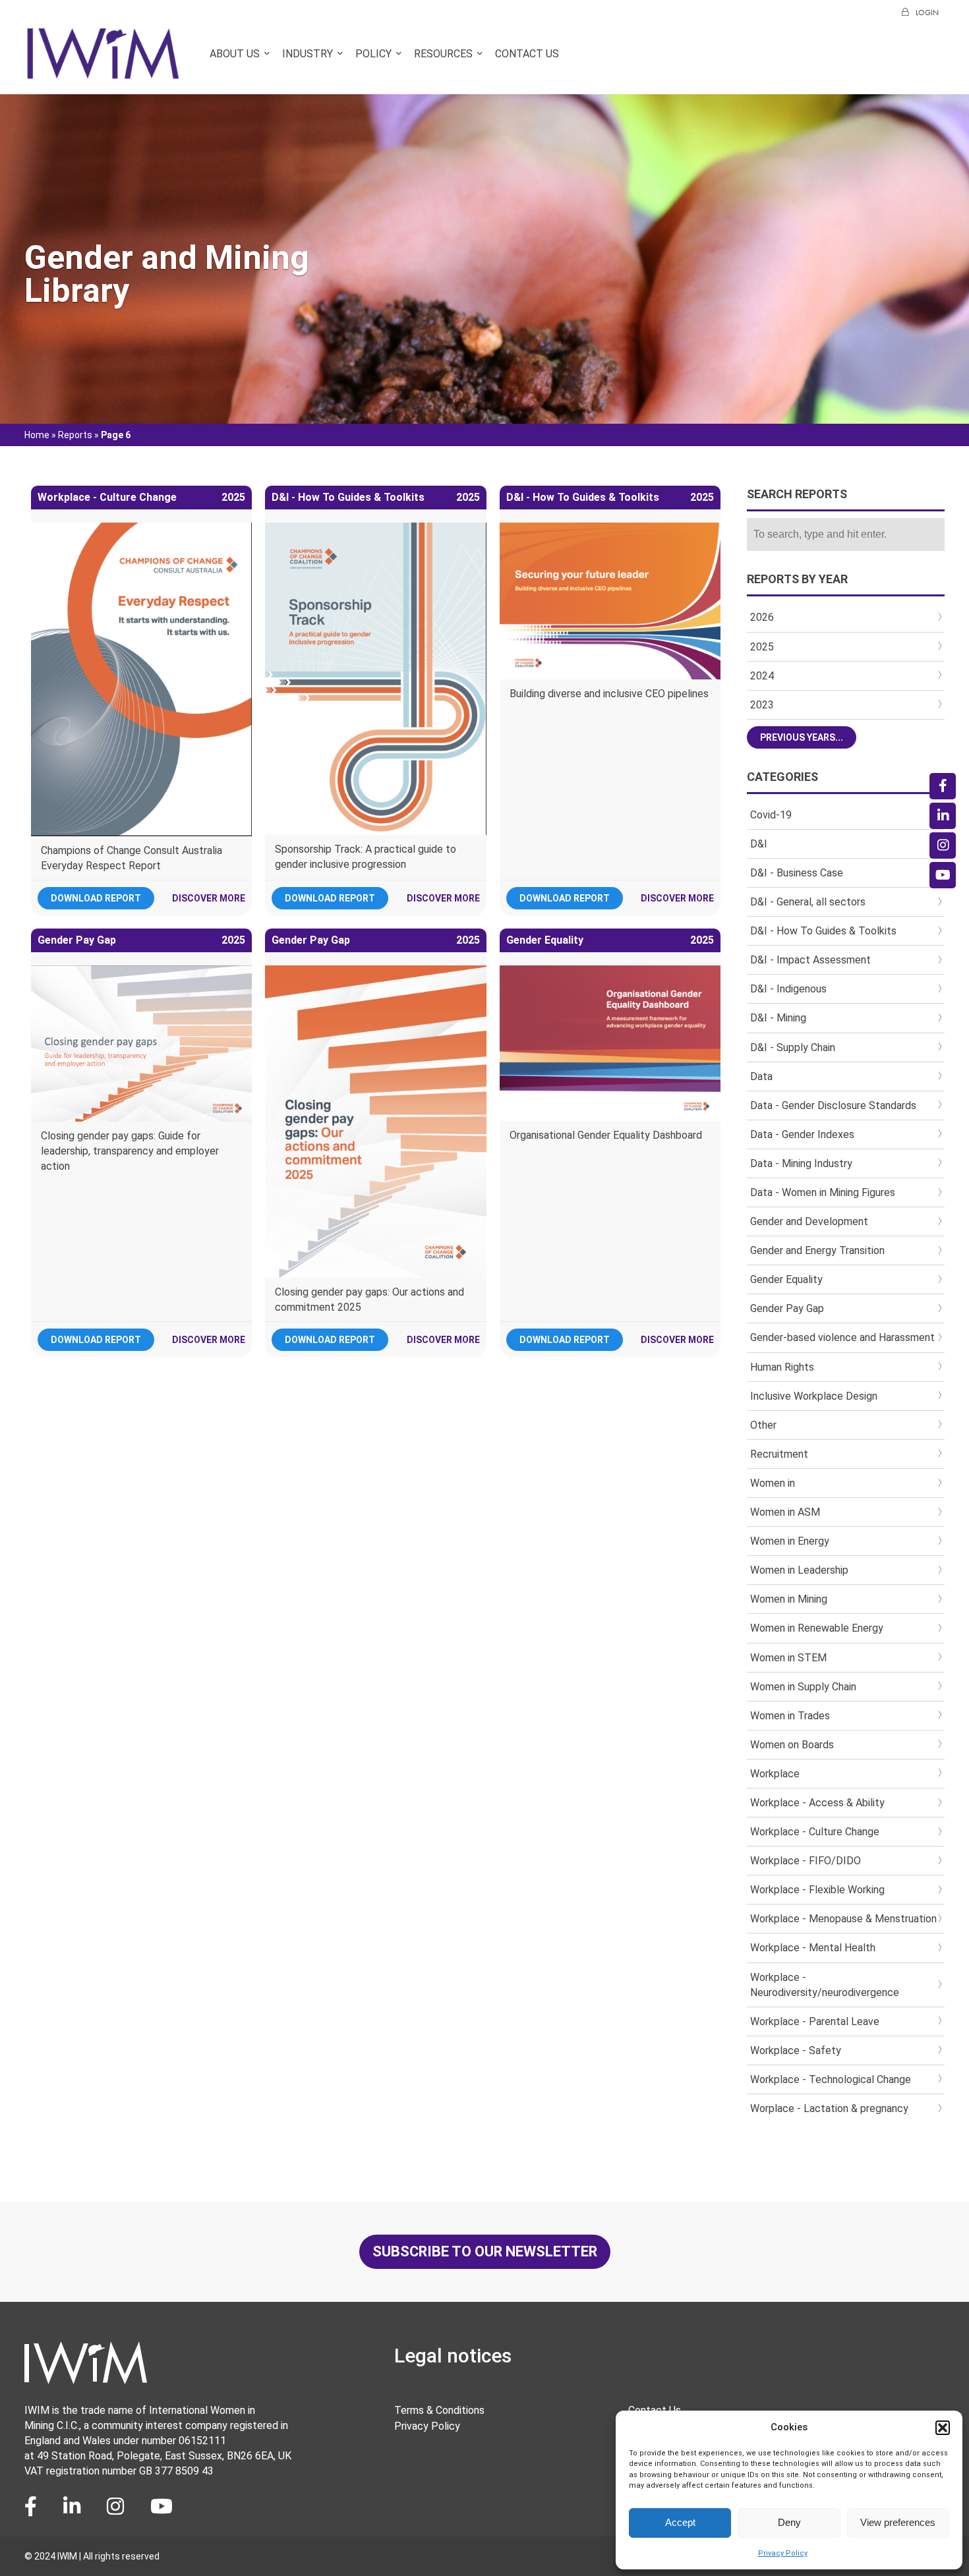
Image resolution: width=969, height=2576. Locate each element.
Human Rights (782, 1367)
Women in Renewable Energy (817, 1628)
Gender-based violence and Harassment (842, 1337)
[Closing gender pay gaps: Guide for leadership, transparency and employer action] (142, 1044)
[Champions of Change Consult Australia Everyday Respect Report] (142, 679)
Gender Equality (786, 1279)
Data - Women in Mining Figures (823, 1192)
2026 (762, 617)
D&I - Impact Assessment (810, 960)
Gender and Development (809, 1221)
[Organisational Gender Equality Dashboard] (610, 1043)
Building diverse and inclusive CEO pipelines (609, 694)
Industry (308, 54)
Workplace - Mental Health (813, 1948)
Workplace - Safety (796, 2050)
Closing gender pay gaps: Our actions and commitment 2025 (369, 1300)
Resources (443, 54)
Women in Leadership (799, 1570)
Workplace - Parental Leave (815, 2021)
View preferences (898, 2522)
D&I (759, 844)
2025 (762, 647)
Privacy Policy (783, 2553)
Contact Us (527, 54)
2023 (762, 705)
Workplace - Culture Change (815, 1832)
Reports (75, 435)
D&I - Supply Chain (793, 1047)
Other (763, 1425)
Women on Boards (792, 1745)
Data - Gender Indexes (802, 1134)
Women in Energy (790, 1541)
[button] (943, 2428)
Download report (96, 898)
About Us (235, 54)
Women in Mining (789, 1599)
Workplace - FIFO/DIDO (806, 1861)
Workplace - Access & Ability (817, 1803)
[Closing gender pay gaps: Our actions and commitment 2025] (376, 1122)
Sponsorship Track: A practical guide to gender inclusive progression (366, 857)
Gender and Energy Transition (817, 1250)
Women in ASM (785, 1512)
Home (37, 435)
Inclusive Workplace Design (814, 1396)
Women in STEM (788, 1658)
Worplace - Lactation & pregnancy (829, 2108)
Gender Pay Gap (787, 1308)
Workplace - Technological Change (831, 2079)
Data (761, 1076)
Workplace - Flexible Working (817, 1890)
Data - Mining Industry (801, 1163)
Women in (773, 1483)
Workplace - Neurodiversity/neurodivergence (825, 1985)
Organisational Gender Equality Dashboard (606, 1135)
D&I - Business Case (797, 873)
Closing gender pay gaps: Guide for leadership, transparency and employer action (130, 1151)
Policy (373, 54)
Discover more (209, 898)
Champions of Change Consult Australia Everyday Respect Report (132, 858)
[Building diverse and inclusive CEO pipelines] (610, 601)
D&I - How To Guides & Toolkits (823, 931)
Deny (789, 2522)
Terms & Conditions (439, 2410)
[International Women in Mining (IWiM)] (103, 73)
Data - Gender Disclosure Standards (833, 1105)
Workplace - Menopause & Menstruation (843, 1919)
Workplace (775, 1774)
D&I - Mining (778, 1018)
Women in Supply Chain (803, 1687)
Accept (680, 2522)
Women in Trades (790, 1716)
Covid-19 (771, 815)
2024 (762, 676)
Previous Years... (802, 737)
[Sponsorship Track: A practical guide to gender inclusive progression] (376, 679)
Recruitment (779, 1454)
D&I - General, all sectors (808, 902)
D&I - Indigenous (788, 989)
